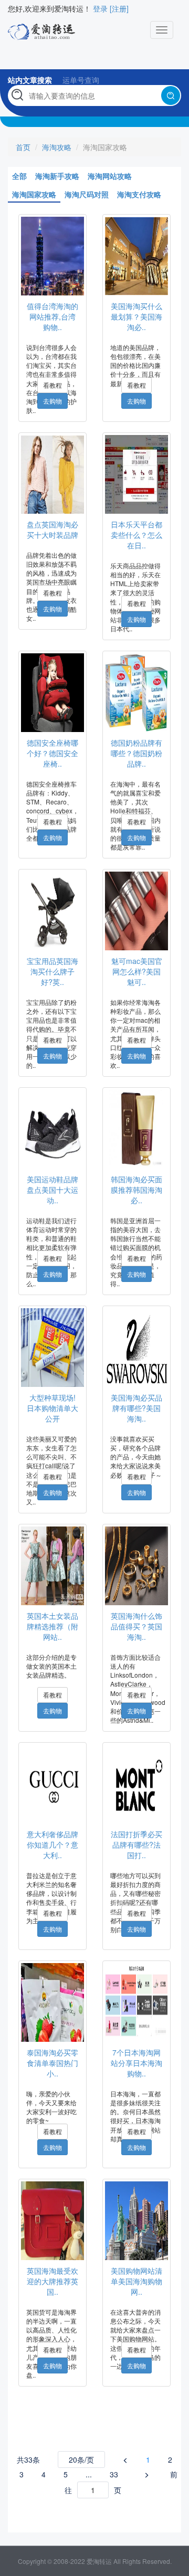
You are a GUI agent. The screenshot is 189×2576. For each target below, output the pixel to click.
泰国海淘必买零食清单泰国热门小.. (52, 2063)
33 (114, 2474)
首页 (23, 147)
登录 (100, 8)
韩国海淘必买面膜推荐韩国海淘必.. (136, 1190)
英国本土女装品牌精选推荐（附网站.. (52, 1626)
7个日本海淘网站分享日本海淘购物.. (136, 2063)
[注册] (119, 8)
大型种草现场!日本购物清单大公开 (52, 1408)
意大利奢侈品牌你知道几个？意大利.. (52, 1844)
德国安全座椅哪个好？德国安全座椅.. (52, 753)
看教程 (52, 385)
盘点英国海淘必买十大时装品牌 (52, 529)
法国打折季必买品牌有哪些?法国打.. (136, 1844)
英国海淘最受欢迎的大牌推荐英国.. (52, 2281)
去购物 (52, 401)
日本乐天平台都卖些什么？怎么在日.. (136, 535)
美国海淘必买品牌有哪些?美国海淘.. (136, 1408)
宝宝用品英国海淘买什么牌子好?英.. (52, 971)
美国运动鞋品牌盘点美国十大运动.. (52, 1190)
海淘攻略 (57, 147)
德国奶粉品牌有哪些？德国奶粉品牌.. (136, 753)
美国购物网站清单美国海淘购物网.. (136, 2281)
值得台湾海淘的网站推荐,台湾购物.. (52, 316)
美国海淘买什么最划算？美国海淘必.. (136, 316)
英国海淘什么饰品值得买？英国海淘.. (136, 1626)
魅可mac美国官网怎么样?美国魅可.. (137, 971)
